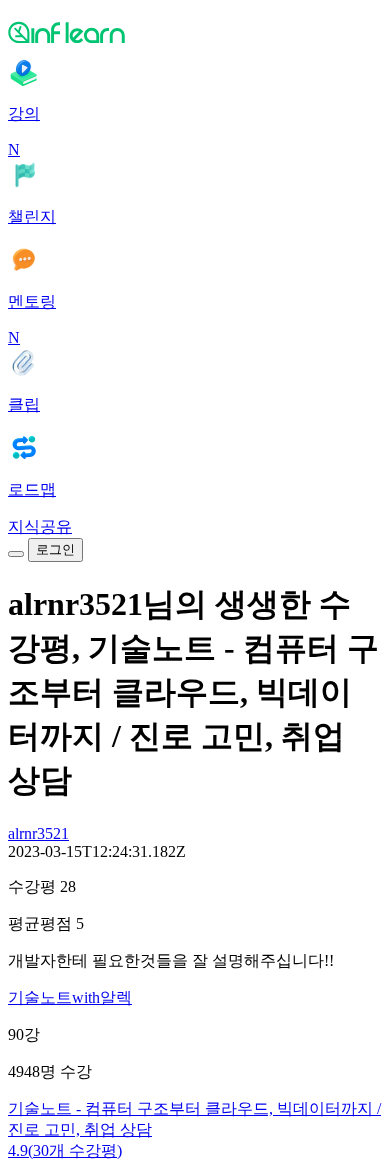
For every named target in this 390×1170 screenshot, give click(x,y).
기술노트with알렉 (70, 997)
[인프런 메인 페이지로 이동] (195, 32)
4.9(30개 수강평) (65, 1150)
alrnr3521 (38, 833)
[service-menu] (16, 554)
